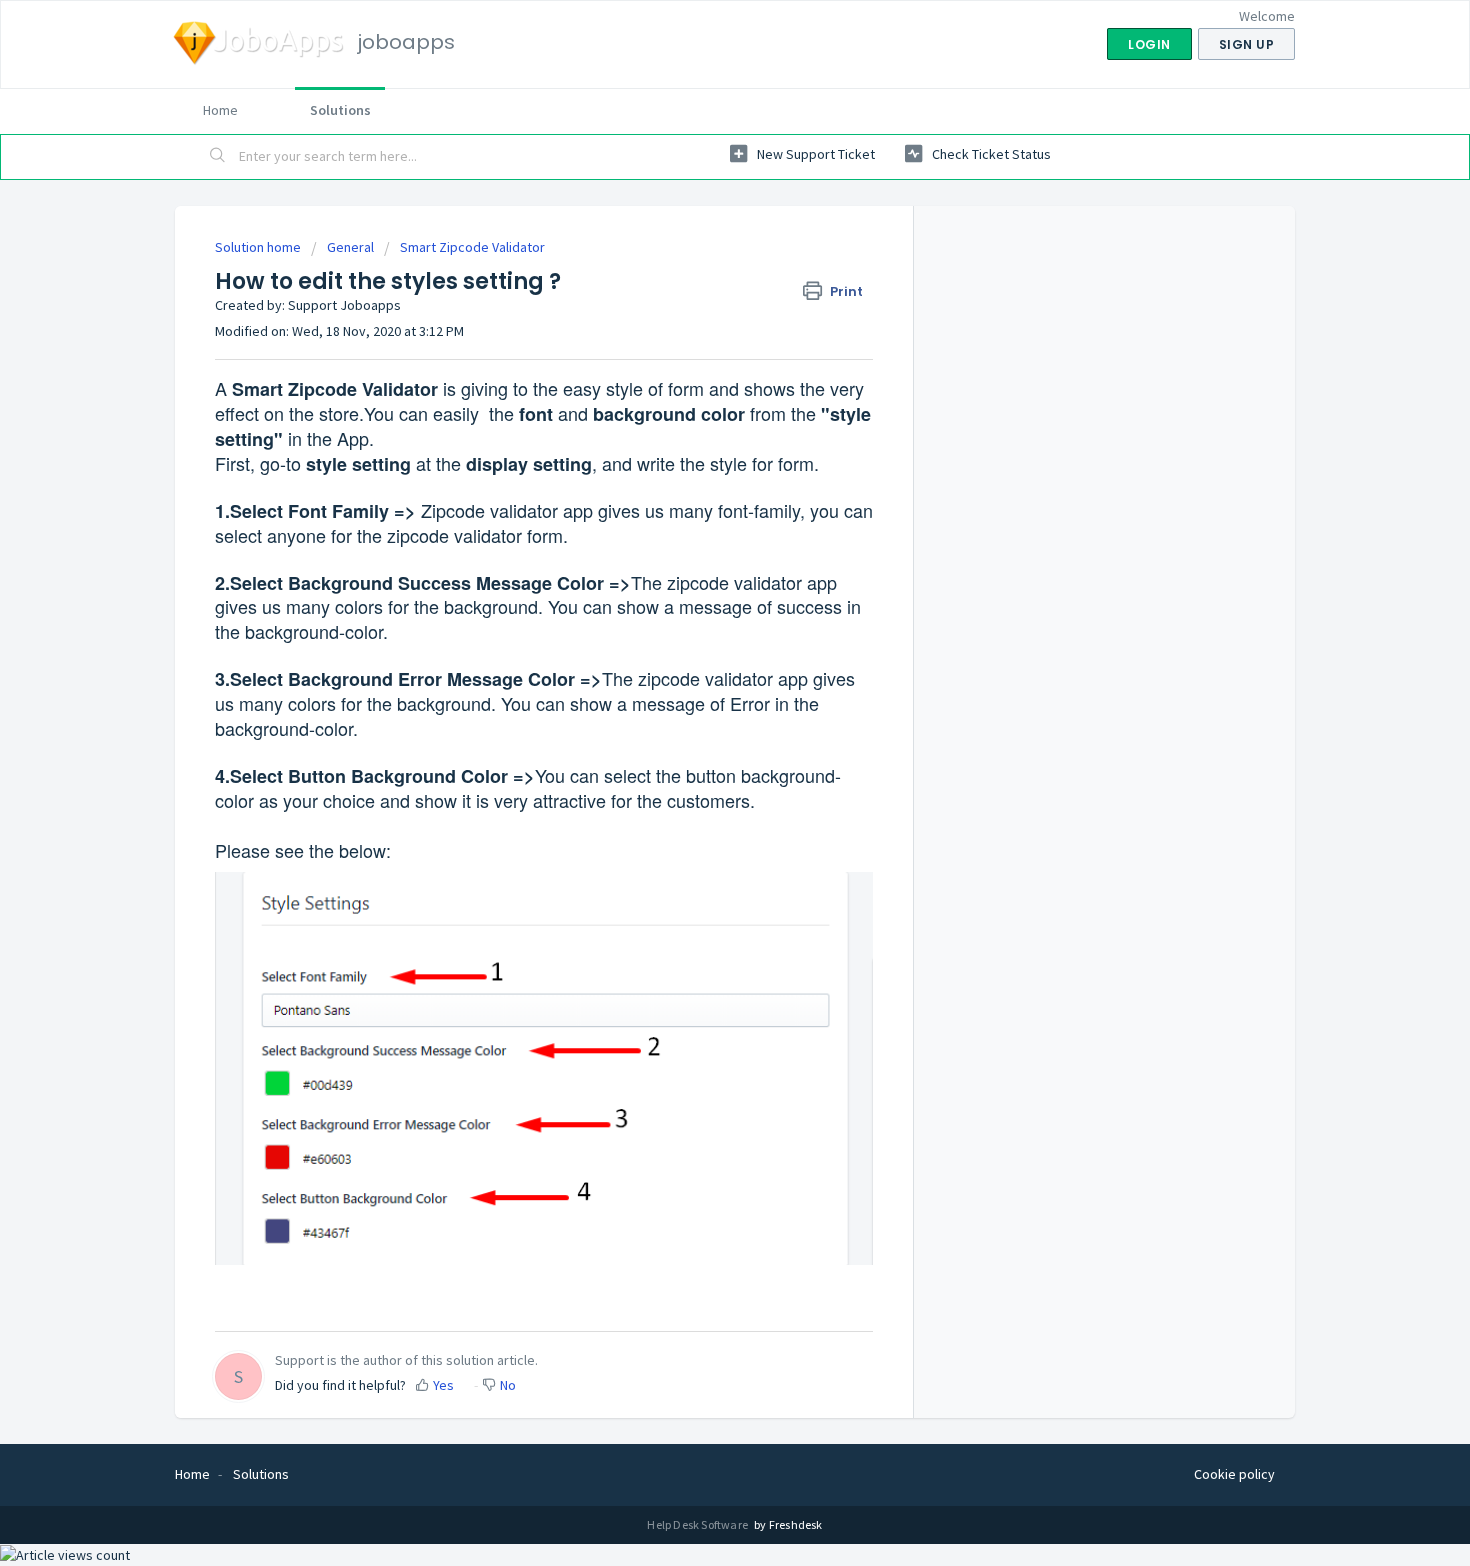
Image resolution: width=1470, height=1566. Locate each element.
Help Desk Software (698, 1524)
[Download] (698, 529)
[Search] (218, 157)
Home (220, 110)
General (350, 247)
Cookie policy (1234, 1474)
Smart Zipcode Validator (472, 247)
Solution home (259, 247)
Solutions (340, 110)
